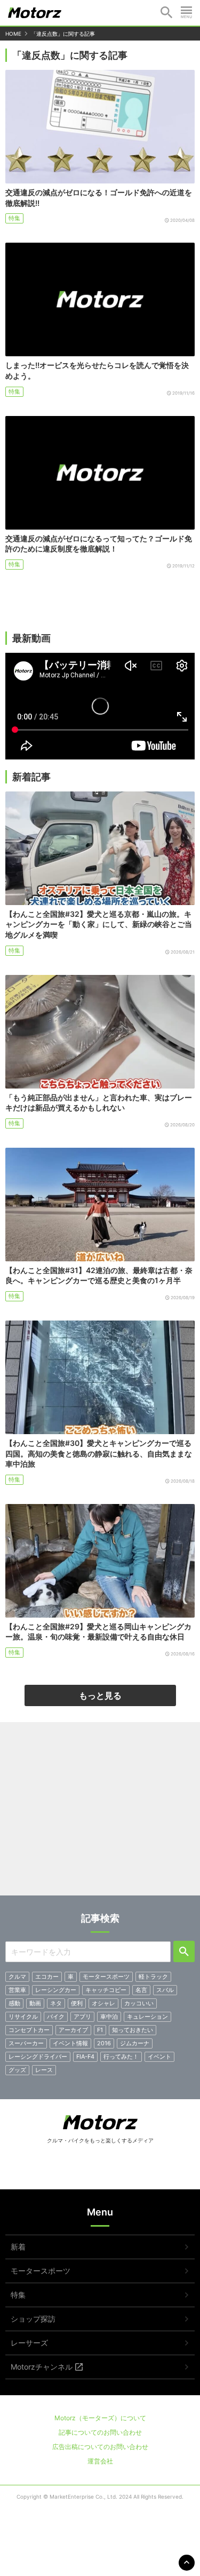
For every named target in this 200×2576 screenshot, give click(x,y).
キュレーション (147, 2017)
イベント (159, 2057)
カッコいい (139, 2003)
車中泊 (109, 2017)
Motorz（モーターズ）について (100, 2418)
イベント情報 (70, 2043)
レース (44, 2070)
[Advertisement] (100, 1813)
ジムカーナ (135, 2043)
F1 (100, 2030)
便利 (77, 2003)
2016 (104, 2043)
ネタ (56, 2003)
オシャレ (103, 2003)
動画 (35, 2003)
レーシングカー (56, 1990)
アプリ (82, 2017)
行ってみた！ (121, 2057)
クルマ (17, 1977)
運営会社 (100, 2461)
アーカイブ (73, 2030)
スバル (165, 1990)
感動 (14, 2003)
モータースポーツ (106, 1977)
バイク (56, 2017)
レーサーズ (29, 2343)
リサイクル (23, 2017)
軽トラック (153, 1977)
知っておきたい (133, 2030)
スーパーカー (26, 2043)
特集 (14, 218)
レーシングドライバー (38, 2057)
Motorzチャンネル (42, 2367)
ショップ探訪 (33, 2319)
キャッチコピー (106, 1990)
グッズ (17, 2070)
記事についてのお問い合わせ (100, 2432)
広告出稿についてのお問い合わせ (100, 2447)
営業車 (17, 1990)
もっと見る (100, 1695)
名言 (141, 1990)
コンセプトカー (29, 2030)
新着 (18, 2247)
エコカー (47, 1977)
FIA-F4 (85, 2057)
